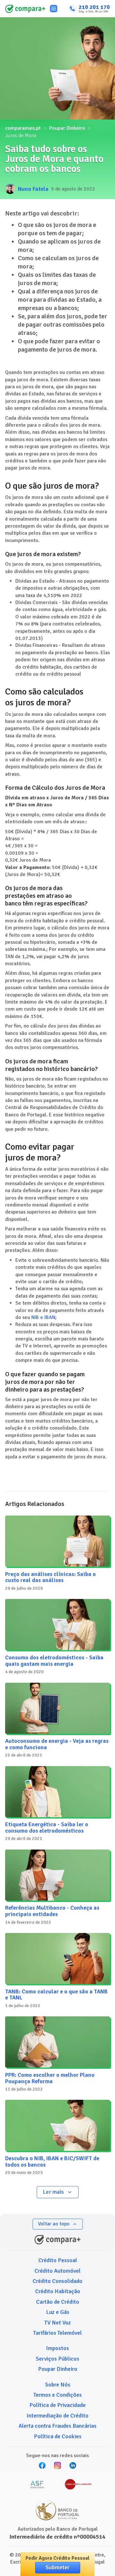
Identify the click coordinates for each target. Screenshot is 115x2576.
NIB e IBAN (43, 1317)
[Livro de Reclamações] (78, 2485)
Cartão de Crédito (58, 2302)
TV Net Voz (58, 2323)
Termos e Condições (58, 2395)
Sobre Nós (58, 2385)
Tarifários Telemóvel (57, 2333)
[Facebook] (42, 2465)
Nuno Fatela (33, 189)
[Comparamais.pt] (25, 9)
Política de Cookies (58, 2436)
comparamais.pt (23, 128)
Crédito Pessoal (58, 2260)
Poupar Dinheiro (67, 128)
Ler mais (53, 2192)
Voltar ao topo (54, 2224)
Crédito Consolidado (57, 2281)
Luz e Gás (58, 2312)
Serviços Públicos (57, 2359)
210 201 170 (94, 7)
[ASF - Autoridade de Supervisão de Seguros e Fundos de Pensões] (37, 2485)
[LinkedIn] (73, 2465)
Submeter (58, 2567)
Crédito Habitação (58, 2291)
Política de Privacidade (57, 2405)
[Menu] (54, 9)
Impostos (57, 2348)
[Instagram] (57, 2465)
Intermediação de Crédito (57, 2416)
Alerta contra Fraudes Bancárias (57, 2426)
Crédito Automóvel (57, 2271)
